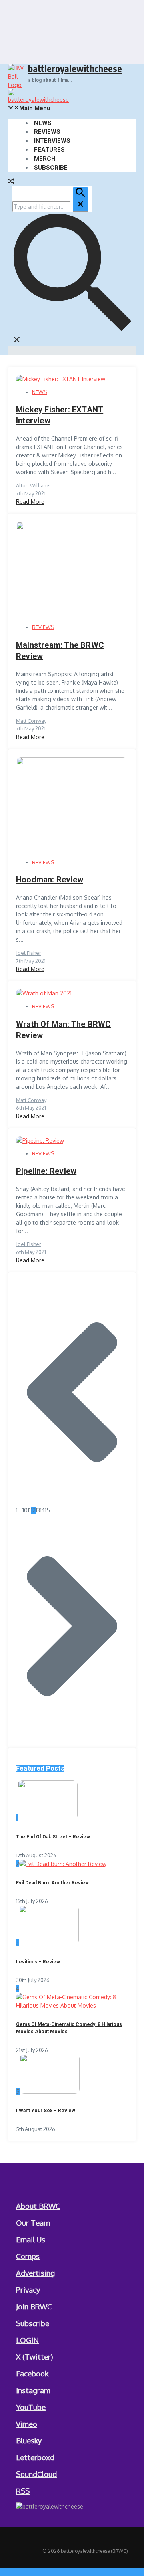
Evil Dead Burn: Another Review (52, 1883)
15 (47, 1510)
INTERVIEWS (52, 141)
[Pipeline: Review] (40, 1141)
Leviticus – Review (38, 1962)
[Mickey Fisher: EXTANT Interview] (61, 379)
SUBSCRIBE (51, 168)
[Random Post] (11, 182)
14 (42, 1510)
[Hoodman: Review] (72, 849)
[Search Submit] (80, 199)
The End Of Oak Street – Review (53, 1837)
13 (38, 1510)
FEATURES (49, 150)
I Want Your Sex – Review (46, 2111)
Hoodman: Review (50, 880)
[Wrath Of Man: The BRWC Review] (44, 993)
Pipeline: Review (46, 1171)
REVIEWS (47, 132)
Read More (30, 502)
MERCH (45, 159)
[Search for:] (50, 207)
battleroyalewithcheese (75, 68)
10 (25, 1510)
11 (29, 1510)
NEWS (43, 123)
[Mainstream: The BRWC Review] (72, 614)
